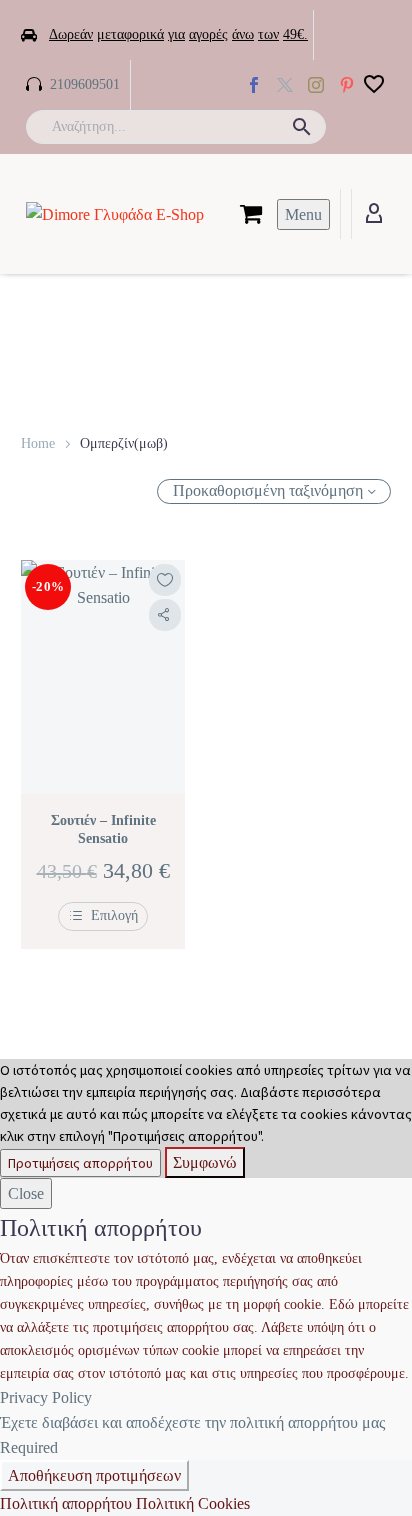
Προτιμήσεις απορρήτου (80, 1163)
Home (38, 443)
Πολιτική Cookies (193, 1503)
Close (26, 1193)
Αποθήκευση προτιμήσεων (94, 1475)
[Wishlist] (374, 85)
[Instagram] (316, 85)
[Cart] (251, 214)
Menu (303, 214)
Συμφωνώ (205, 1162)
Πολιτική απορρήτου (66, 1503)
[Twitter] (285, 85)
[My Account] (374, 214)
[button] (302, 127)
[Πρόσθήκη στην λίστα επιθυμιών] (165, 580)
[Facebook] (254, 85)
